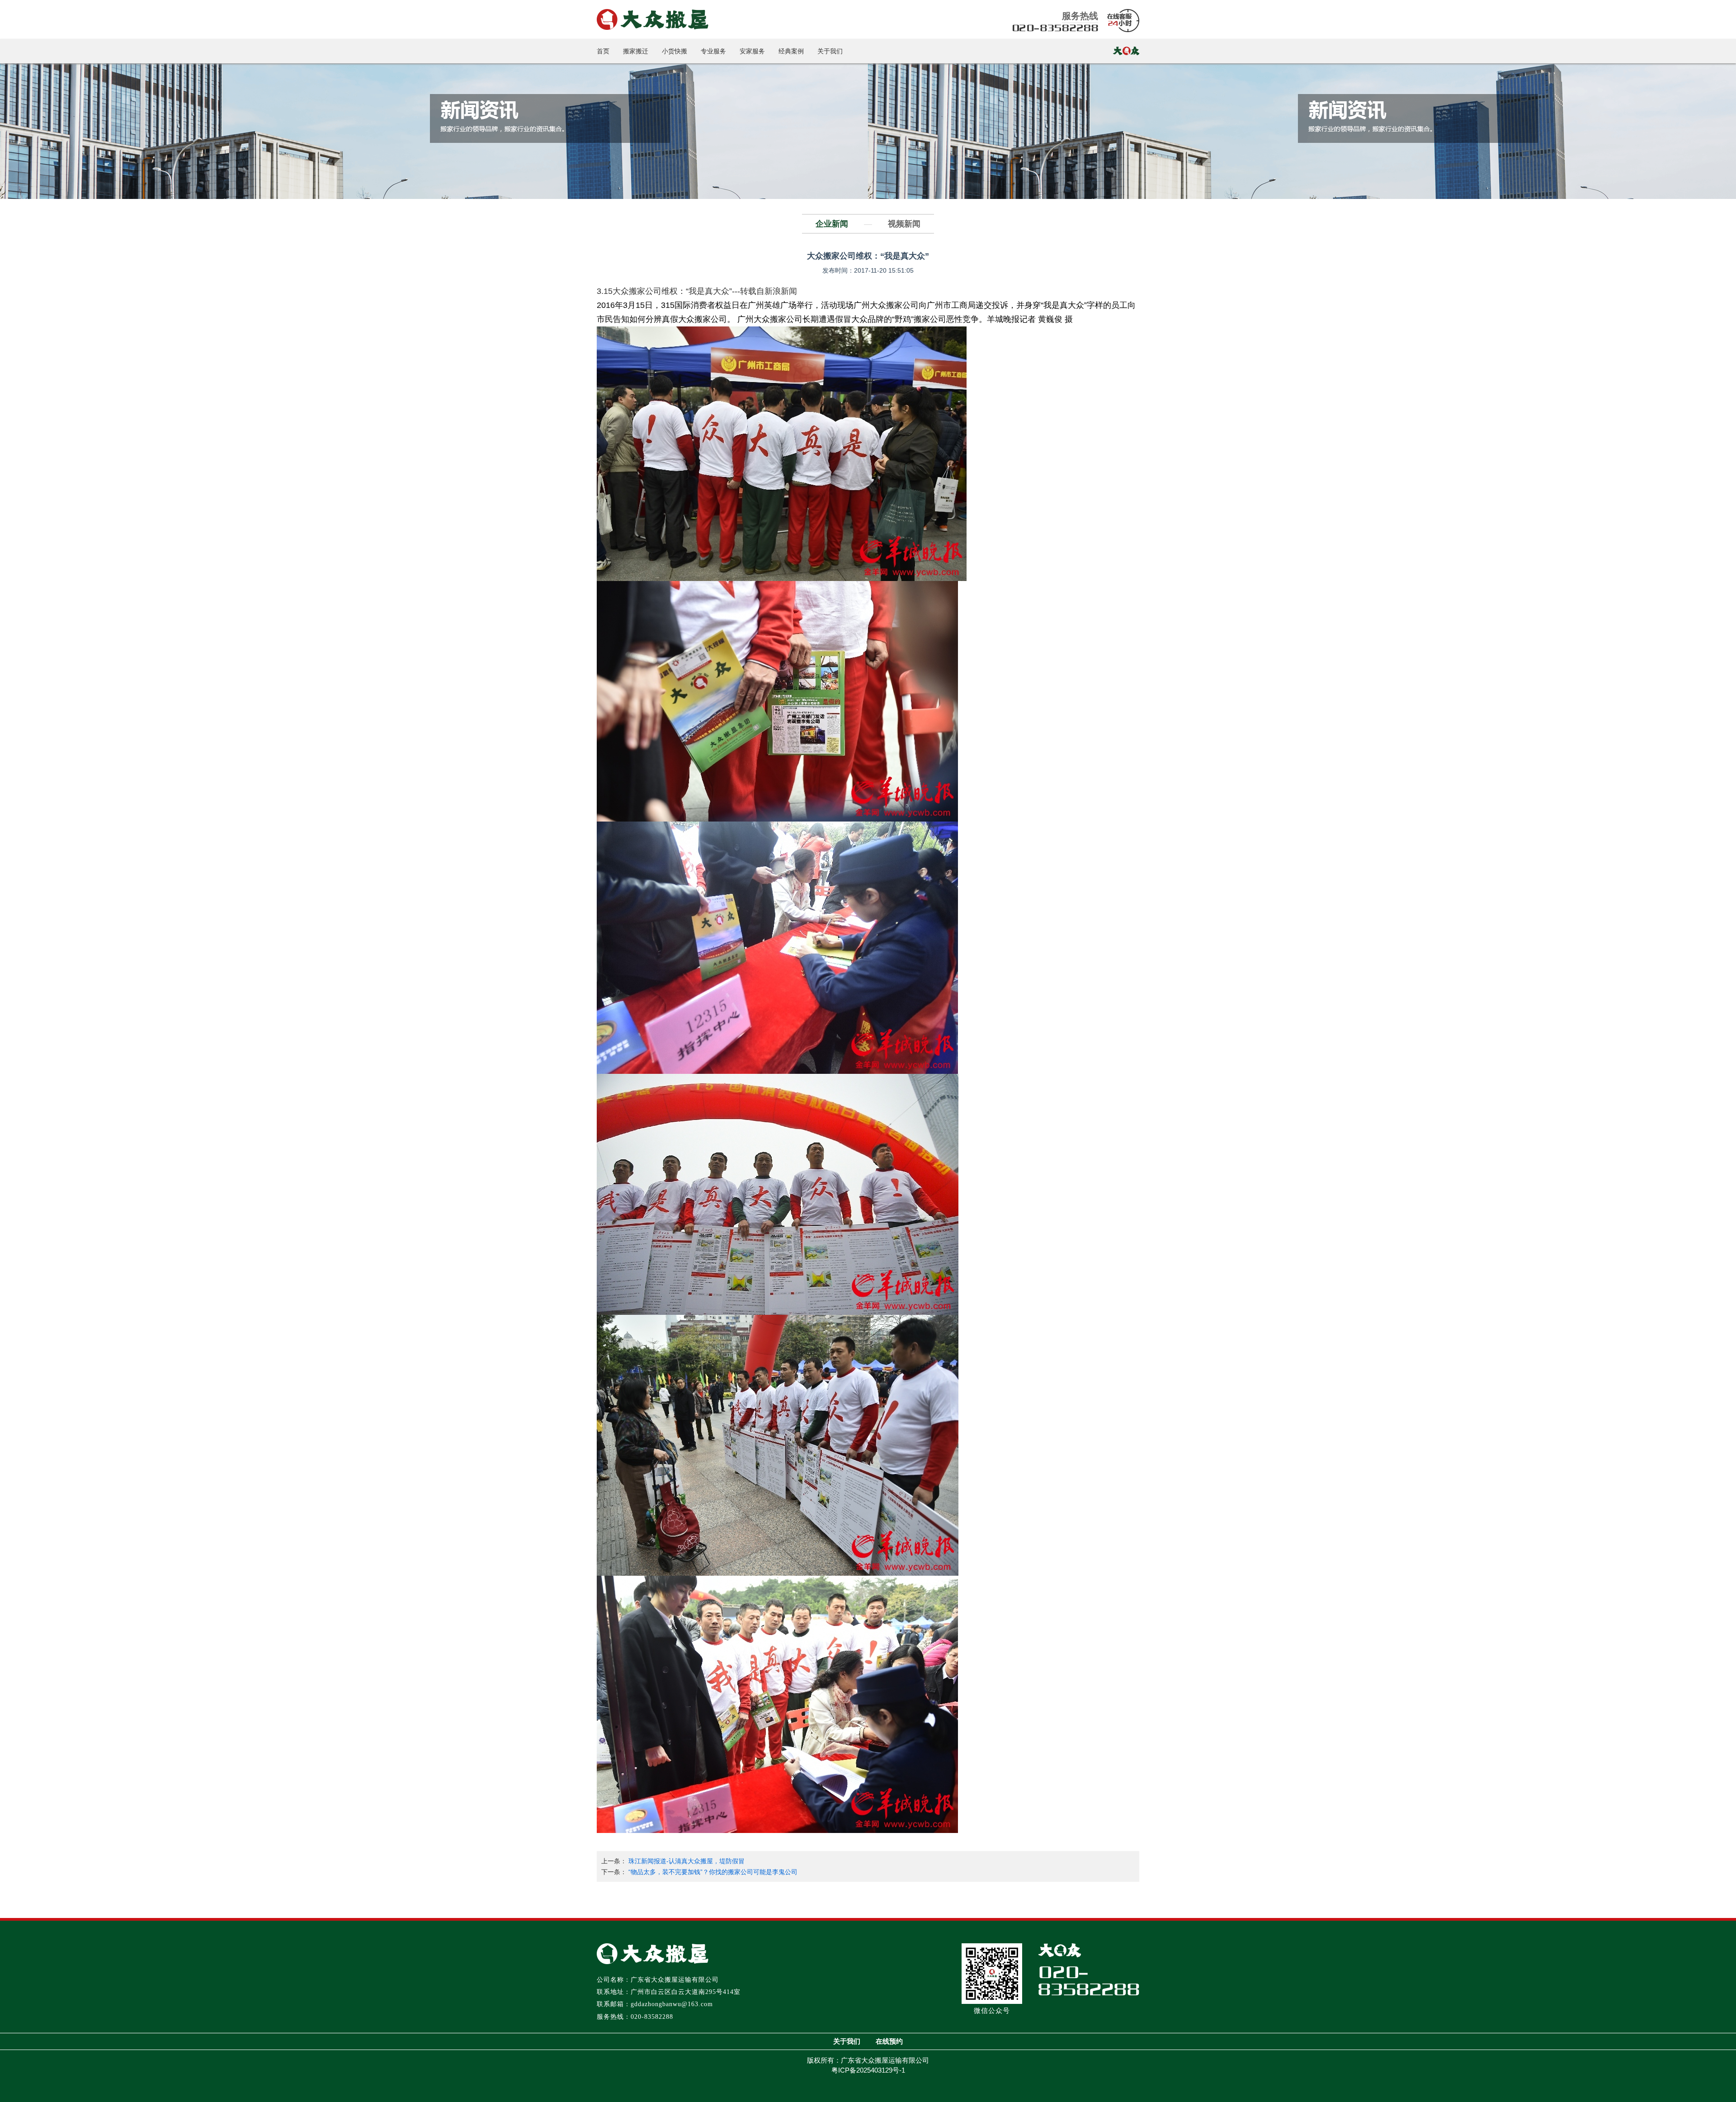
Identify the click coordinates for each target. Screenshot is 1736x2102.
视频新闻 (904, 224)
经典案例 (791, 51)
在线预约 (889, 2041)
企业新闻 (832, 224)
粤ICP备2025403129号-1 (868, 2070)
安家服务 (752, 51)
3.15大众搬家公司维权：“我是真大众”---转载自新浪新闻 (697, 291)
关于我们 (830, 51)
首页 (603, 51)
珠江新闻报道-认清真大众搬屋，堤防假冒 (686, 1861)
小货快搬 (675, 51)
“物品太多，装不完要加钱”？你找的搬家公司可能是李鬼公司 (713, 1872)
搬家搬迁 (636, 51)
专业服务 (713, 51)
